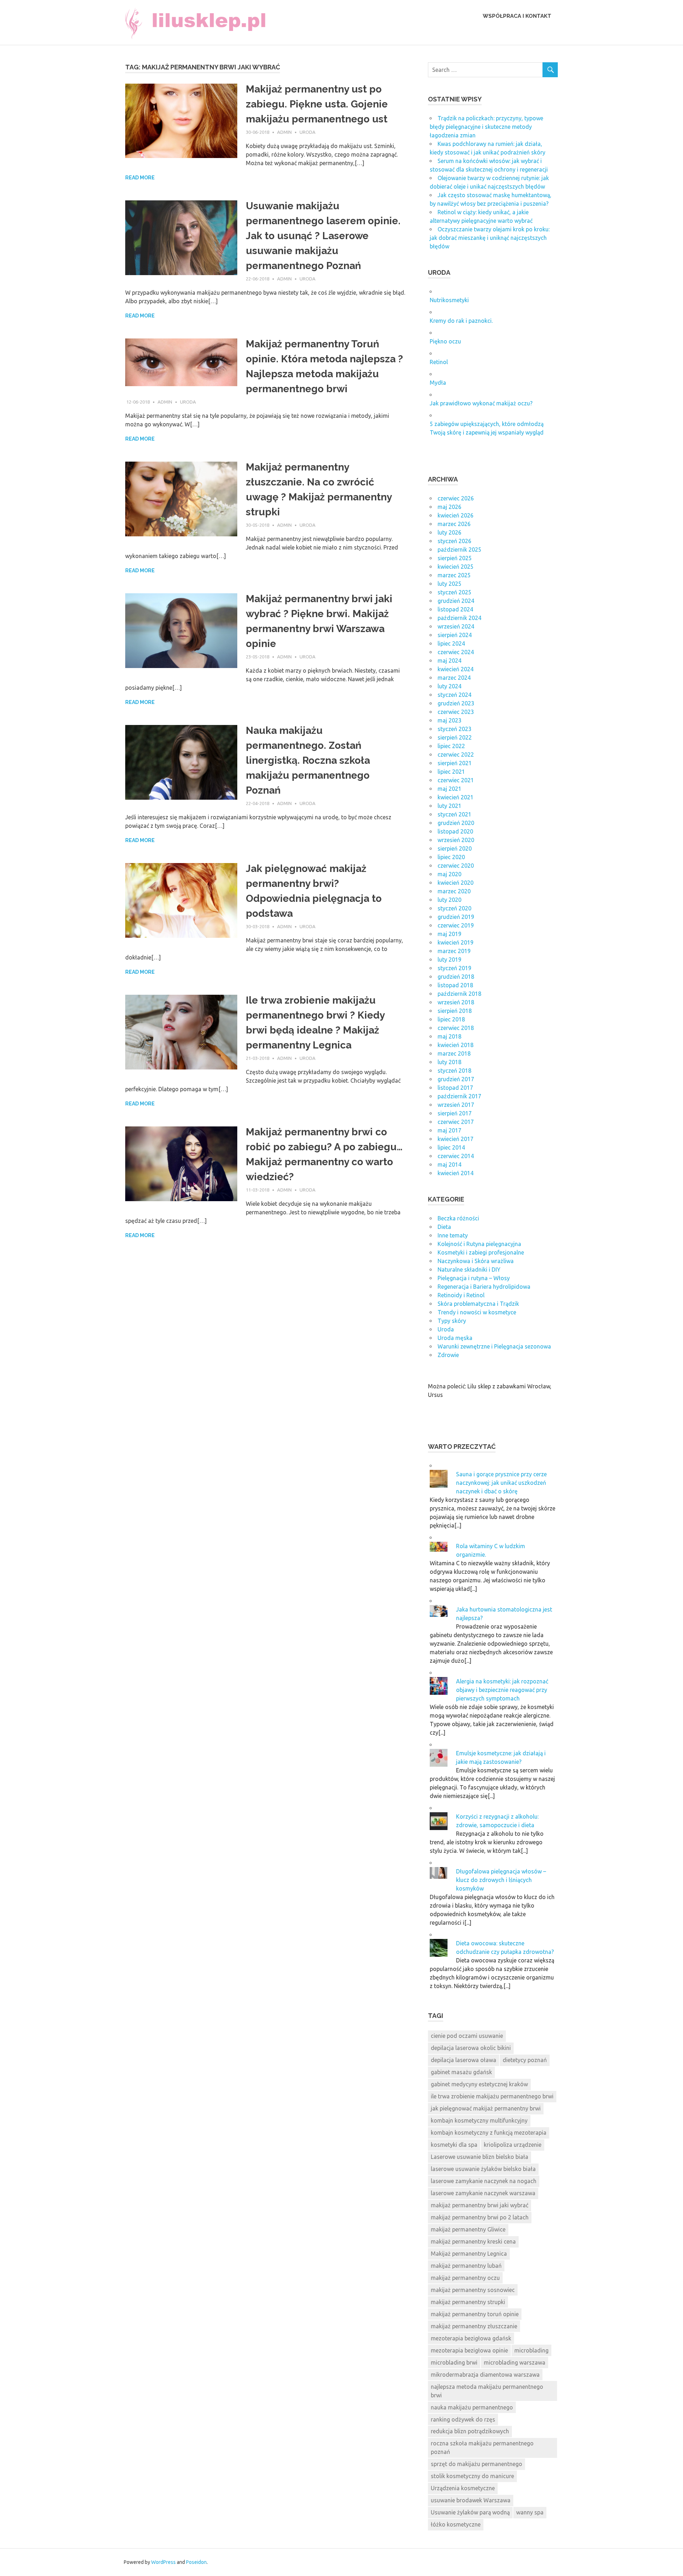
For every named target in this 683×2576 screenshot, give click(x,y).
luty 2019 (449, 960)
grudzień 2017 (456, 1079)
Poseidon (196, 2562)
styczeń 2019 (454, 968)
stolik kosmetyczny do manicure (472, 2476)
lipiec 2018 (451, 1019)
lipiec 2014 (451, 1147)
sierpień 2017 (455, 1113)
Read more (140, 178)
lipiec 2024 (451, 643)
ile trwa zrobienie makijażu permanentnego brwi (492, 2096)
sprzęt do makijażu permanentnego (476, 2464)
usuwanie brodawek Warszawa (471, 2500)
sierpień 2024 (455, 635)
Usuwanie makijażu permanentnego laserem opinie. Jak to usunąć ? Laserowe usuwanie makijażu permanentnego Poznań (323, 236)
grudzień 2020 (456, 823)
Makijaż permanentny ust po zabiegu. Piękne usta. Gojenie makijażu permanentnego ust (317, 104)
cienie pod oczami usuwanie (467, 2036)
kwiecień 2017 (456, 1139)
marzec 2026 (454, 524)
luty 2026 (449, 532)
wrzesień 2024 (456, 626)
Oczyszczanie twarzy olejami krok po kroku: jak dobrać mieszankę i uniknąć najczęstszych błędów (490, 238)
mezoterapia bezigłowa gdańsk (471, 2338)
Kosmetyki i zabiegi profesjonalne (481, 1252)
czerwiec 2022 (456, 755)
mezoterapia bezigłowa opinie (469, 2350)
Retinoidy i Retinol (461, 1295)
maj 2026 (449, 507)
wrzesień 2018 (456, 1002)
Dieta (444, 1227)
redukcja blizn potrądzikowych (470, 2431)
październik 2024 (459, 618)
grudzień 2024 (456, 601)
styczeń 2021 (454, 814)
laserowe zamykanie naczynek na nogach (484, 2181)
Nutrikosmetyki (449, 300)
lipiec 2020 (451, 857)
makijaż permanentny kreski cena (473, 2241)
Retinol (439, 362)
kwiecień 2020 (456, 883)
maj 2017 (449, 1130)
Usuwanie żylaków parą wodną (470, 2512)
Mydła (438, 383)
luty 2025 (449, 584)
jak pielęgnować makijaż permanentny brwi (486, 2108)
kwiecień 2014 (456, 1173)
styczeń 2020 (454, 908)
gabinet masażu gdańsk (461, 2072)
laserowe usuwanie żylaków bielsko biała (483, 2169)
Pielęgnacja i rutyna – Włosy (474, 1278)
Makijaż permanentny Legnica (469, 2254)
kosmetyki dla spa (454, 2145)
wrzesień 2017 (456, 1105)
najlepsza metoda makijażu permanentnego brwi (487, 2391)
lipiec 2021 (451, 772)
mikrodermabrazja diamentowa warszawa (485, 2375)
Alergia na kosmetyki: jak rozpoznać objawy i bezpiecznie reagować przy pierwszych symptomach (502, 1690)
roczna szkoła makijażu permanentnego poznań (482, 2448)
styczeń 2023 (454, 729)
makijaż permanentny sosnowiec (473, 2290)
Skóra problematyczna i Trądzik (478, 1304)
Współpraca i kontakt (517, 16)
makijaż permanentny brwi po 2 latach (480, 2217)
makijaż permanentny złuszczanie (474, 2326)
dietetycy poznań (525, 2060)
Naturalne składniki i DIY (469, 1269)
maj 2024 (449, 661)
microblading (531, 2350)
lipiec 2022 (451, 746)
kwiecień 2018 (456, 1045)
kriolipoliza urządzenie (513, 2145)
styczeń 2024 (454, 695)
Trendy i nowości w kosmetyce (477, 1312)
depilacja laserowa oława (464, 2060)
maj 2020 (449, 874)
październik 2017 (459, 1096)
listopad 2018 (455, 985)
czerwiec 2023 (456, 712)
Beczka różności (458, 1218)
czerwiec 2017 (456, 1122)
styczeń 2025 (454, 592)
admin (284, 132)
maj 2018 (449, 1036)
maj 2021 (449, 789)
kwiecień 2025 (456, 567)
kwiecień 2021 (456, 797)
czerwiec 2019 (456, 925)
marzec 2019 (454, 951)
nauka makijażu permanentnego (472, 2407)
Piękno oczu (445, 341)
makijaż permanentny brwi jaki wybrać (480, 2205)
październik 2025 (459, 550)
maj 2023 (449, 720)
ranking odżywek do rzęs (463, 2419)
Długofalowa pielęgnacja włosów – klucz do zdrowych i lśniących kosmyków (501, 1880)
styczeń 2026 (454, 541)
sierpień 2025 (455, 558)
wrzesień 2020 (456, 840)
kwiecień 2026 (456, 515)
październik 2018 (459, 994)
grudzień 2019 (456, 917)
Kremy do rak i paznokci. (461, 321)
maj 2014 (449, 1165)
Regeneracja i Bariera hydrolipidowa (484, 1287)
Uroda (308, 132)
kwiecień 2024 (456, 669)
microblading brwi (454, 2362)
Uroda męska (455, 1338)
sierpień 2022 (455, 737)
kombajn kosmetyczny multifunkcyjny (479, 2120)
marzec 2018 (454, 1053)
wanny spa (530, 2512)
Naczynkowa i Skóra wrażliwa (476, 1261)
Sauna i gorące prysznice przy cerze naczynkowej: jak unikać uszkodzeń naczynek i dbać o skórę (501, 1483)
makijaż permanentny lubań (466, 2266)
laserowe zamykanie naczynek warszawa (483, 2193)
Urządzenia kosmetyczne (463, 2488)
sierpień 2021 (455, 763)
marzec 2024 (454, 678)
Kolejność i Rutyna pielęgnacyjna (479, 1244)
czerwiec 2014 (456, 1156)
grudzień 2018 (456, 977)
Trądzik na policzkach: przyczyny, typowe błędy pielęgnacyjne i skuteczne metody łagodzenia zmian (486, 127)
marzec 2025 (454, 575)
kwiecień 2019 (456, 942)
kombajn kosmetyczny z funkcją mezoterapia (489, 2133)
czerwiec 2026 (456, 498)
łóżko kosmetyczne (456, 2524)
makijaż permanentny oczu (465, 2278)
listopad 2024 (455, 609)
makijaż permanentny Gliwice (468, 2229)
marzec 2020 (454, 891)
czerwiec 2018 (456, 1028)
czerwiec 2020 (456, 866)
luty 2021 (449, 806)
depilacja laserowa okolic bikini (471, 2048)
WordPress (163, 2562)
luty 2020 (449, 900)
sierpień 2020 (455, 848)
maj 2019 (449, 934)
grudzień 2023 (456, 703)
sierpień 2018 (455, 1011)
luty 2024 (449, 686)
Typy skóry (452, 1321)
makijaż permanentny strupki (468, 2302)
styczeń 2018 (454, 1071)
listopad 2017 (455, 1088)
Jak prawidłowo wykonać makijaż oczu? (481, 403)
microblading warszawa (515, 2362)
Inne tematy (453, 1235)
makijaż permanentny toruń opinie (475, 2314)
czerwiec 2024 (456, 652)
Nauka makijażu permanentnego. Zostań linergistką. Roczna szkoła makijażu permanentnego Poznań (308, 760)
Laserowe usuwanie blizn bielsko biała (480, 2157)
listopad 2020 (455, 831)
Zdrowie (448, 1355)
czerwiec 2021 (456, 780)
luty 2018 (449, 1062)
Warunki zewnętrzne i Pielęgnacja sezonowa (494, 1346)
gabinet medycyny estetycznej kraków (479, 2084)
